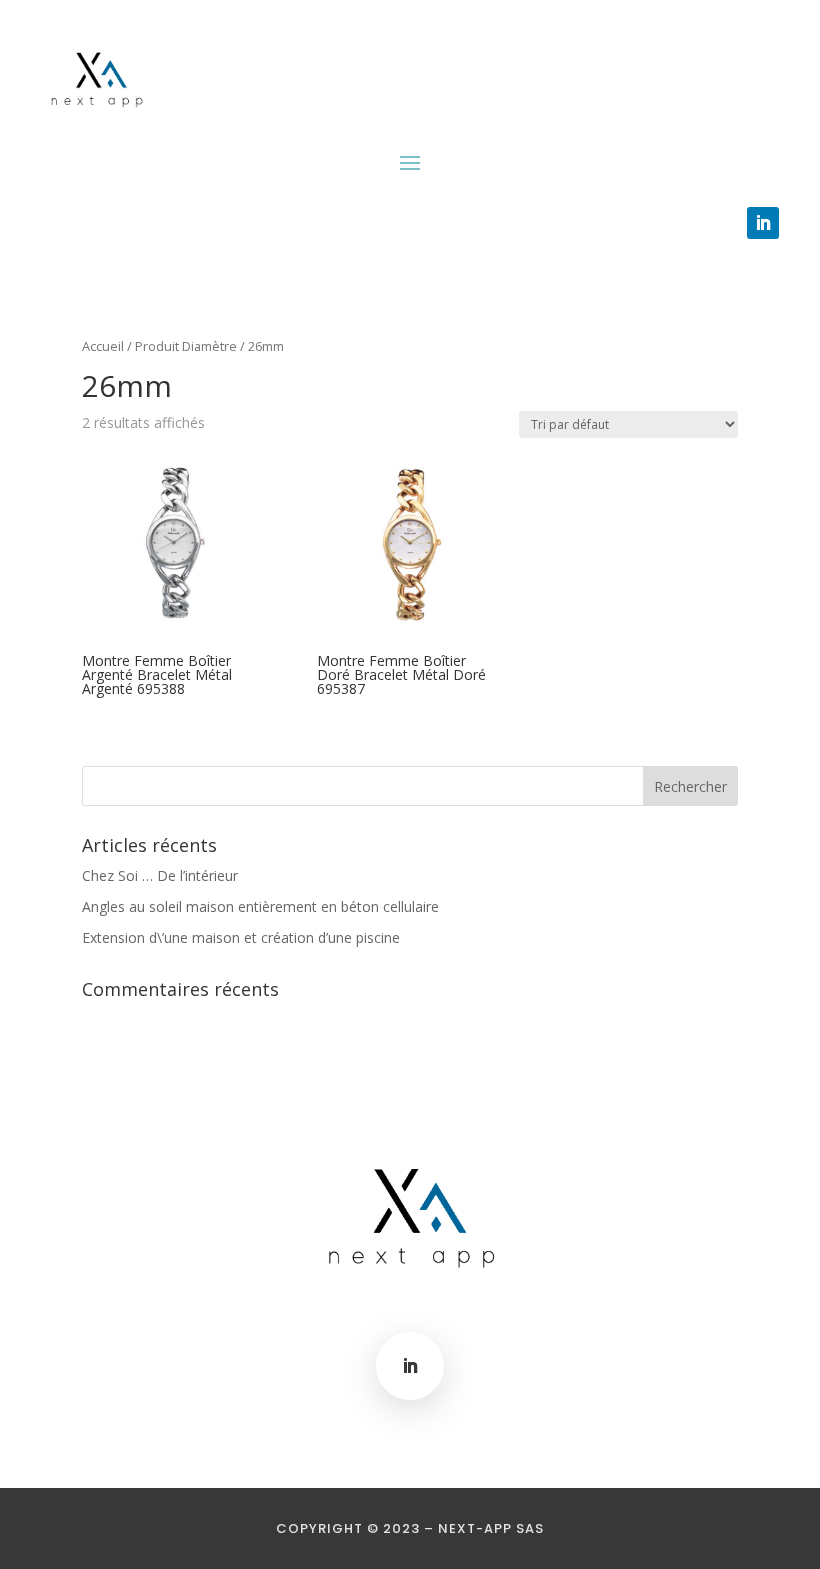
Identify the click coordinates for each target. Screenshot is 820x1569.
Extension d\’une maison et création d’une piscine (241, 937)
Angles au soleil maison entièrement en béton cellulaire (260, 906)
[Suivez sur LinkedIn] (763, 223)
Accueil (103, 346)
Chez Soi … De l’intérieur (160, 875)
